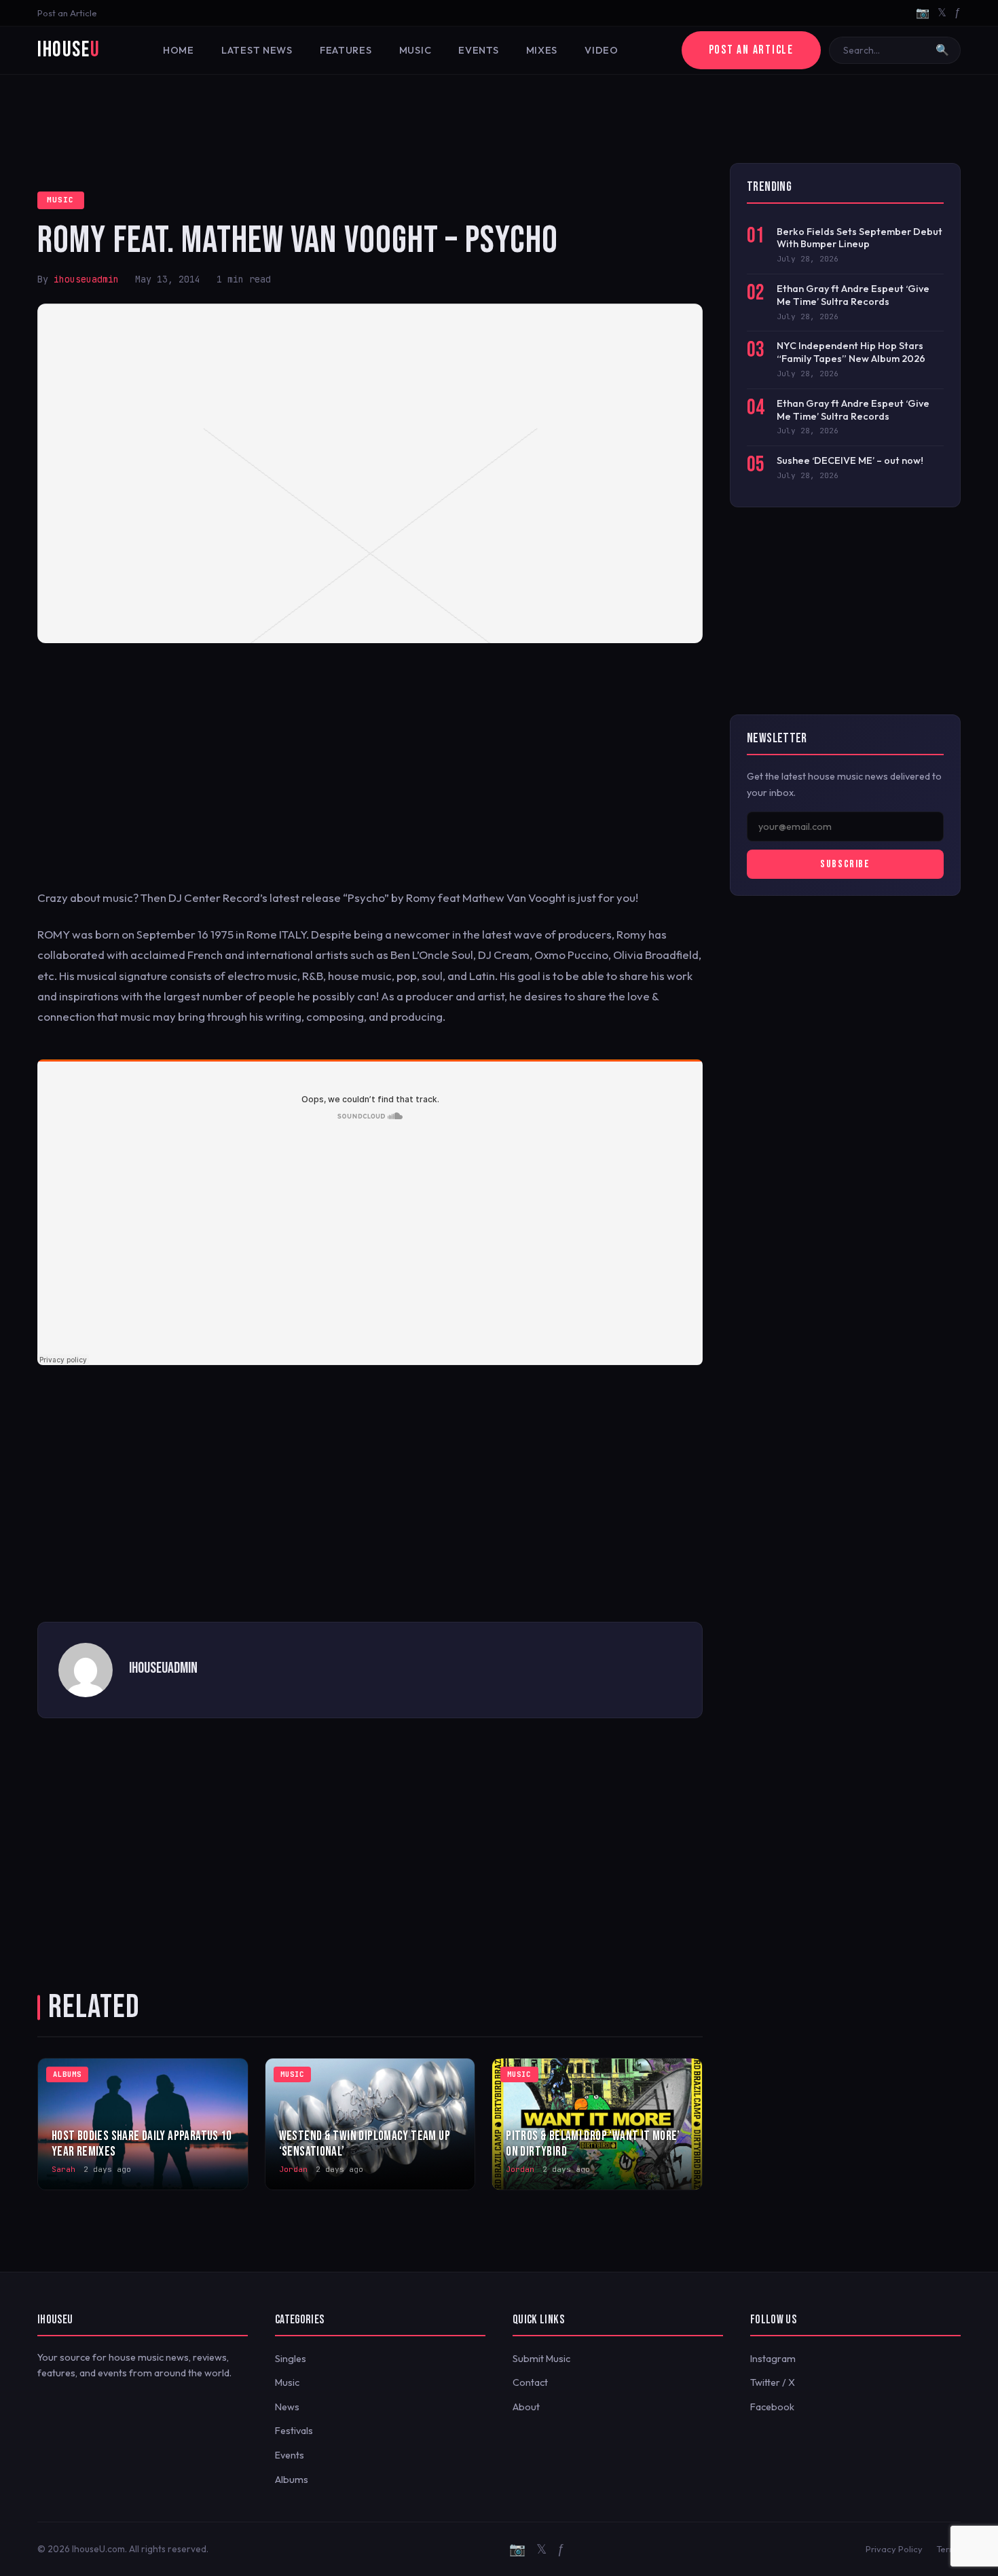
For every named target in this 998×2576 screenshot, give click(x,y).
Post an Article (67, 13)
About (526, 2407)
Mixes (542, 50)
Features (346, 50)
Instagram (773, 2359)
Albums (292, 2480)
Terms (948, 2549)
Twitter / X (773, 2382)
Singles (291, 2359)
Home (179, 50)
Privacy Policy (894, 2549)
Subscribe (845, 864)
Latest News (257, 50)
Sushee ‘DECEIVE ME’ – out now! (850, 460)
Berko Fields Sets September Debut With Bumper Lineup (860, 238)
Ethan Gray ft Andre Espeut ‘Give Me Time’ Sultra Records (853, 295)
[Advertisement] (499, 119)
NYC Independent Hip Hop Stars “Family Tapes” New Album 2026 (851, 352)
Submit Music (541, 2359)
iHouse (69, 50)
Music (415, 50)
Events (478, 50)
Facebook (772, 2407)
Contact (530, 2382)
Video (602, 50)
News (287, 2407)
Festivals (294, 2431)
